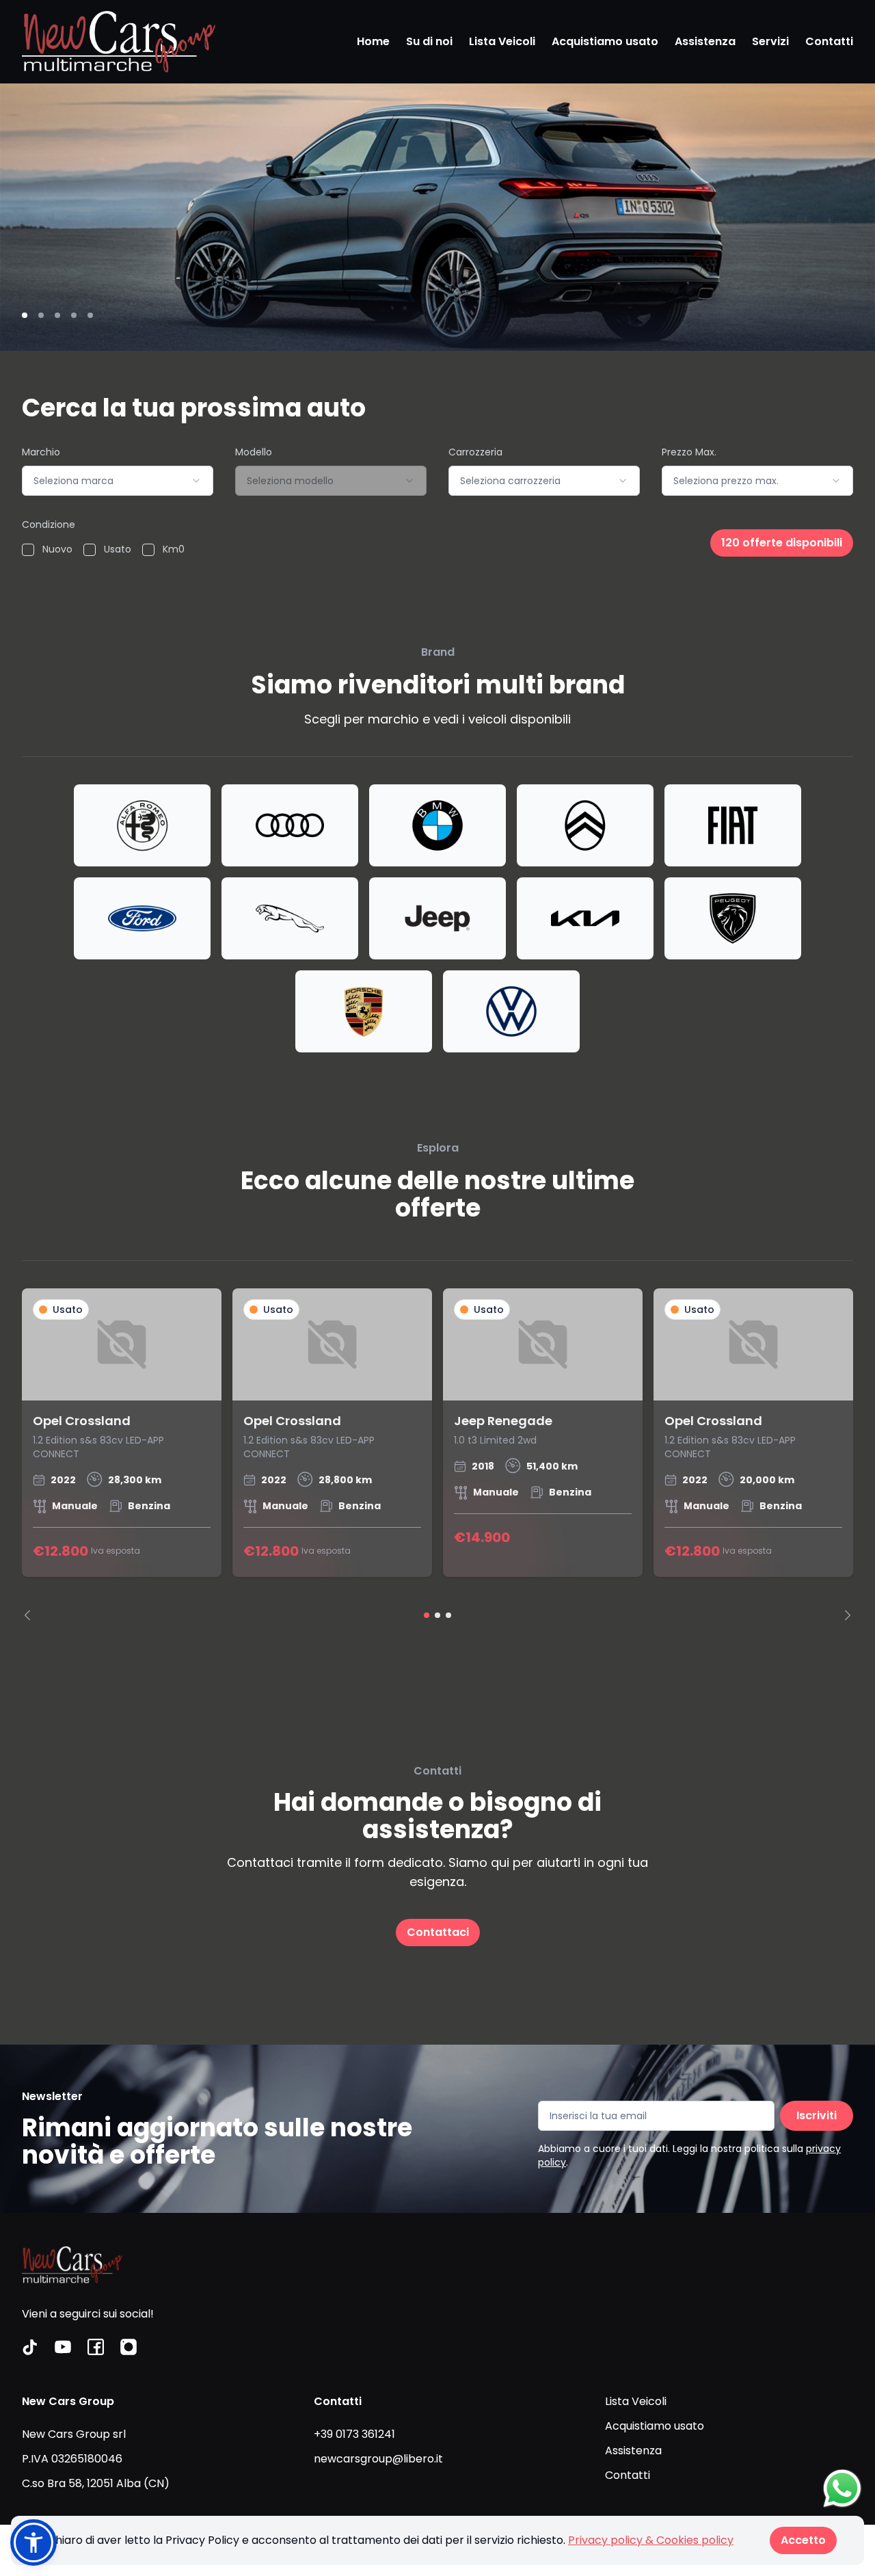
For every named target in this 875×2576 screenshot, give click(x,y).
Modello (254, 452)
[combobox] (118, 481)
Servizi (770, 41)
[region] (437, 1455)
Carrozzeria (475, 452)
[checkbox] (28, 550)
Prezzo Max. (689, 452)
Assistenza (705, 41)
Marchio (41, 452)
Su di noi (429, 41)
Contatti (829, 41)
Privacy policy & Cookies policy (651, 2540)
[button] (33, 2542)
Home (373, 41)
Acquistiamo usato (605, 41)
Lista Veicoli (502, 41)
